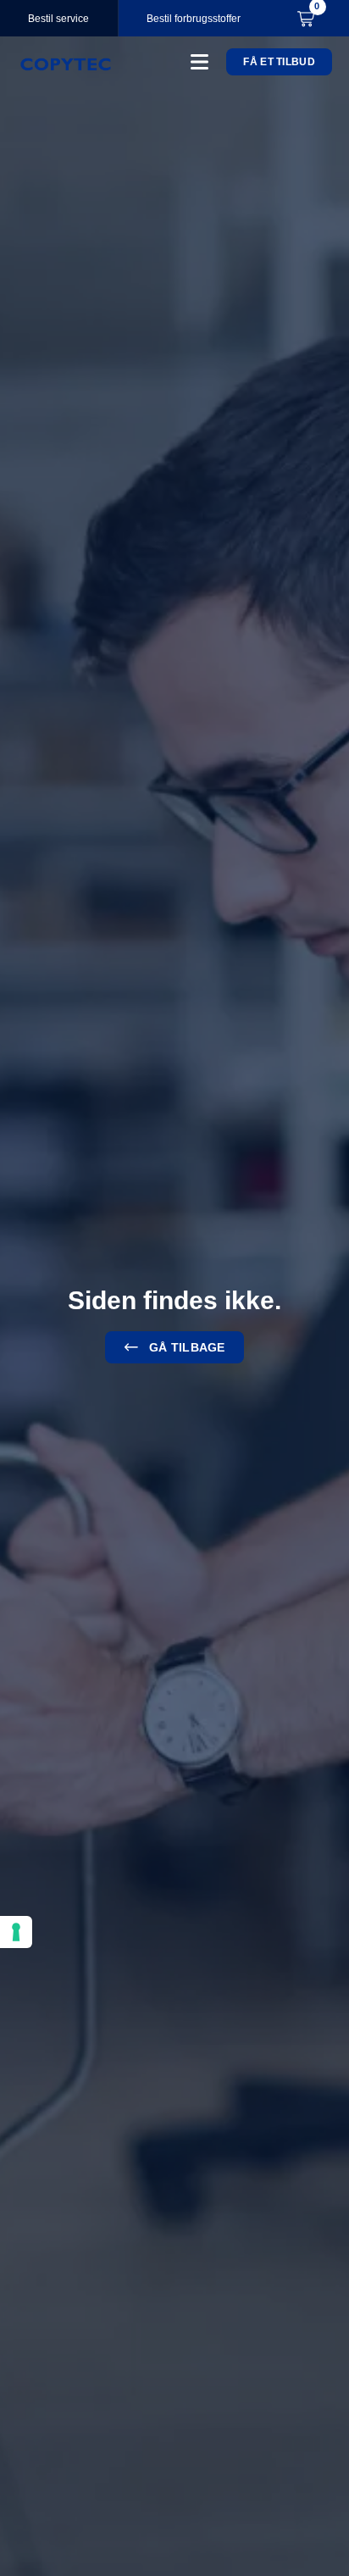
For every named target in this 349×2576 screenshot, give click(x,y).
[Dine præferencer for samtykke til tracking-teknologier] (16, 1932)
